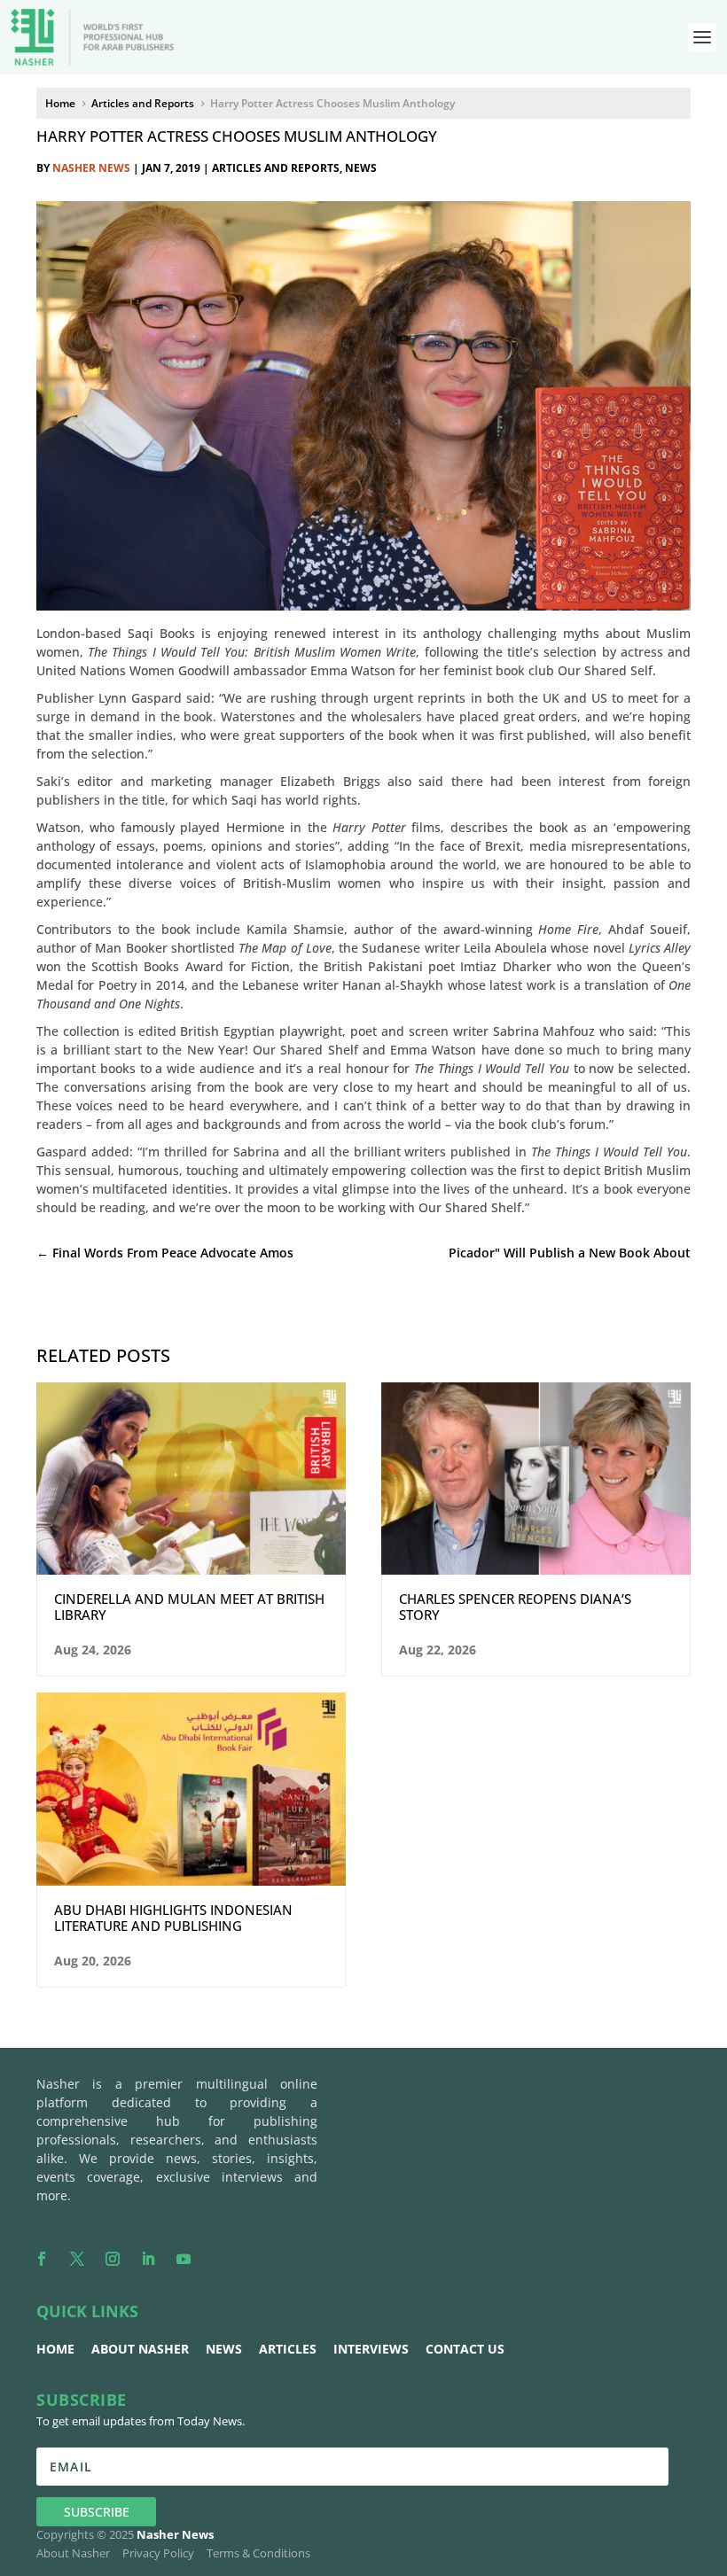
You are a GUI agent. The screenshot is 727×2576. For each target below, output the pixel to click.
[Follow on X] (77, 2259)
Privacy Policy (158, 2553)
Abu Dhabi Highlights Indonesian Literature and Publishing (173, 1918)
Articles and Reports (276, 168)
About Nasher (140, 2349)
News (361, 168)
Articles (288, 2349)
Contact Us (465, 2349)
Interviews (371, 2349)
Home (55, 2349)
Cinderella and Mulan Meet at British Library (189, 1607)
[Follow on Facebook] (42, 2259)
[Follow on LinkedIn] (148, 2259)
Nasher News (91, 168)
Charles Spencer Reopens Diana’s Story (515, 1607)
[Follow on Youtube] (184, 2259)
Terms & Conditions (258, 2553)
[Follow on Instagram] (113, 2259)
